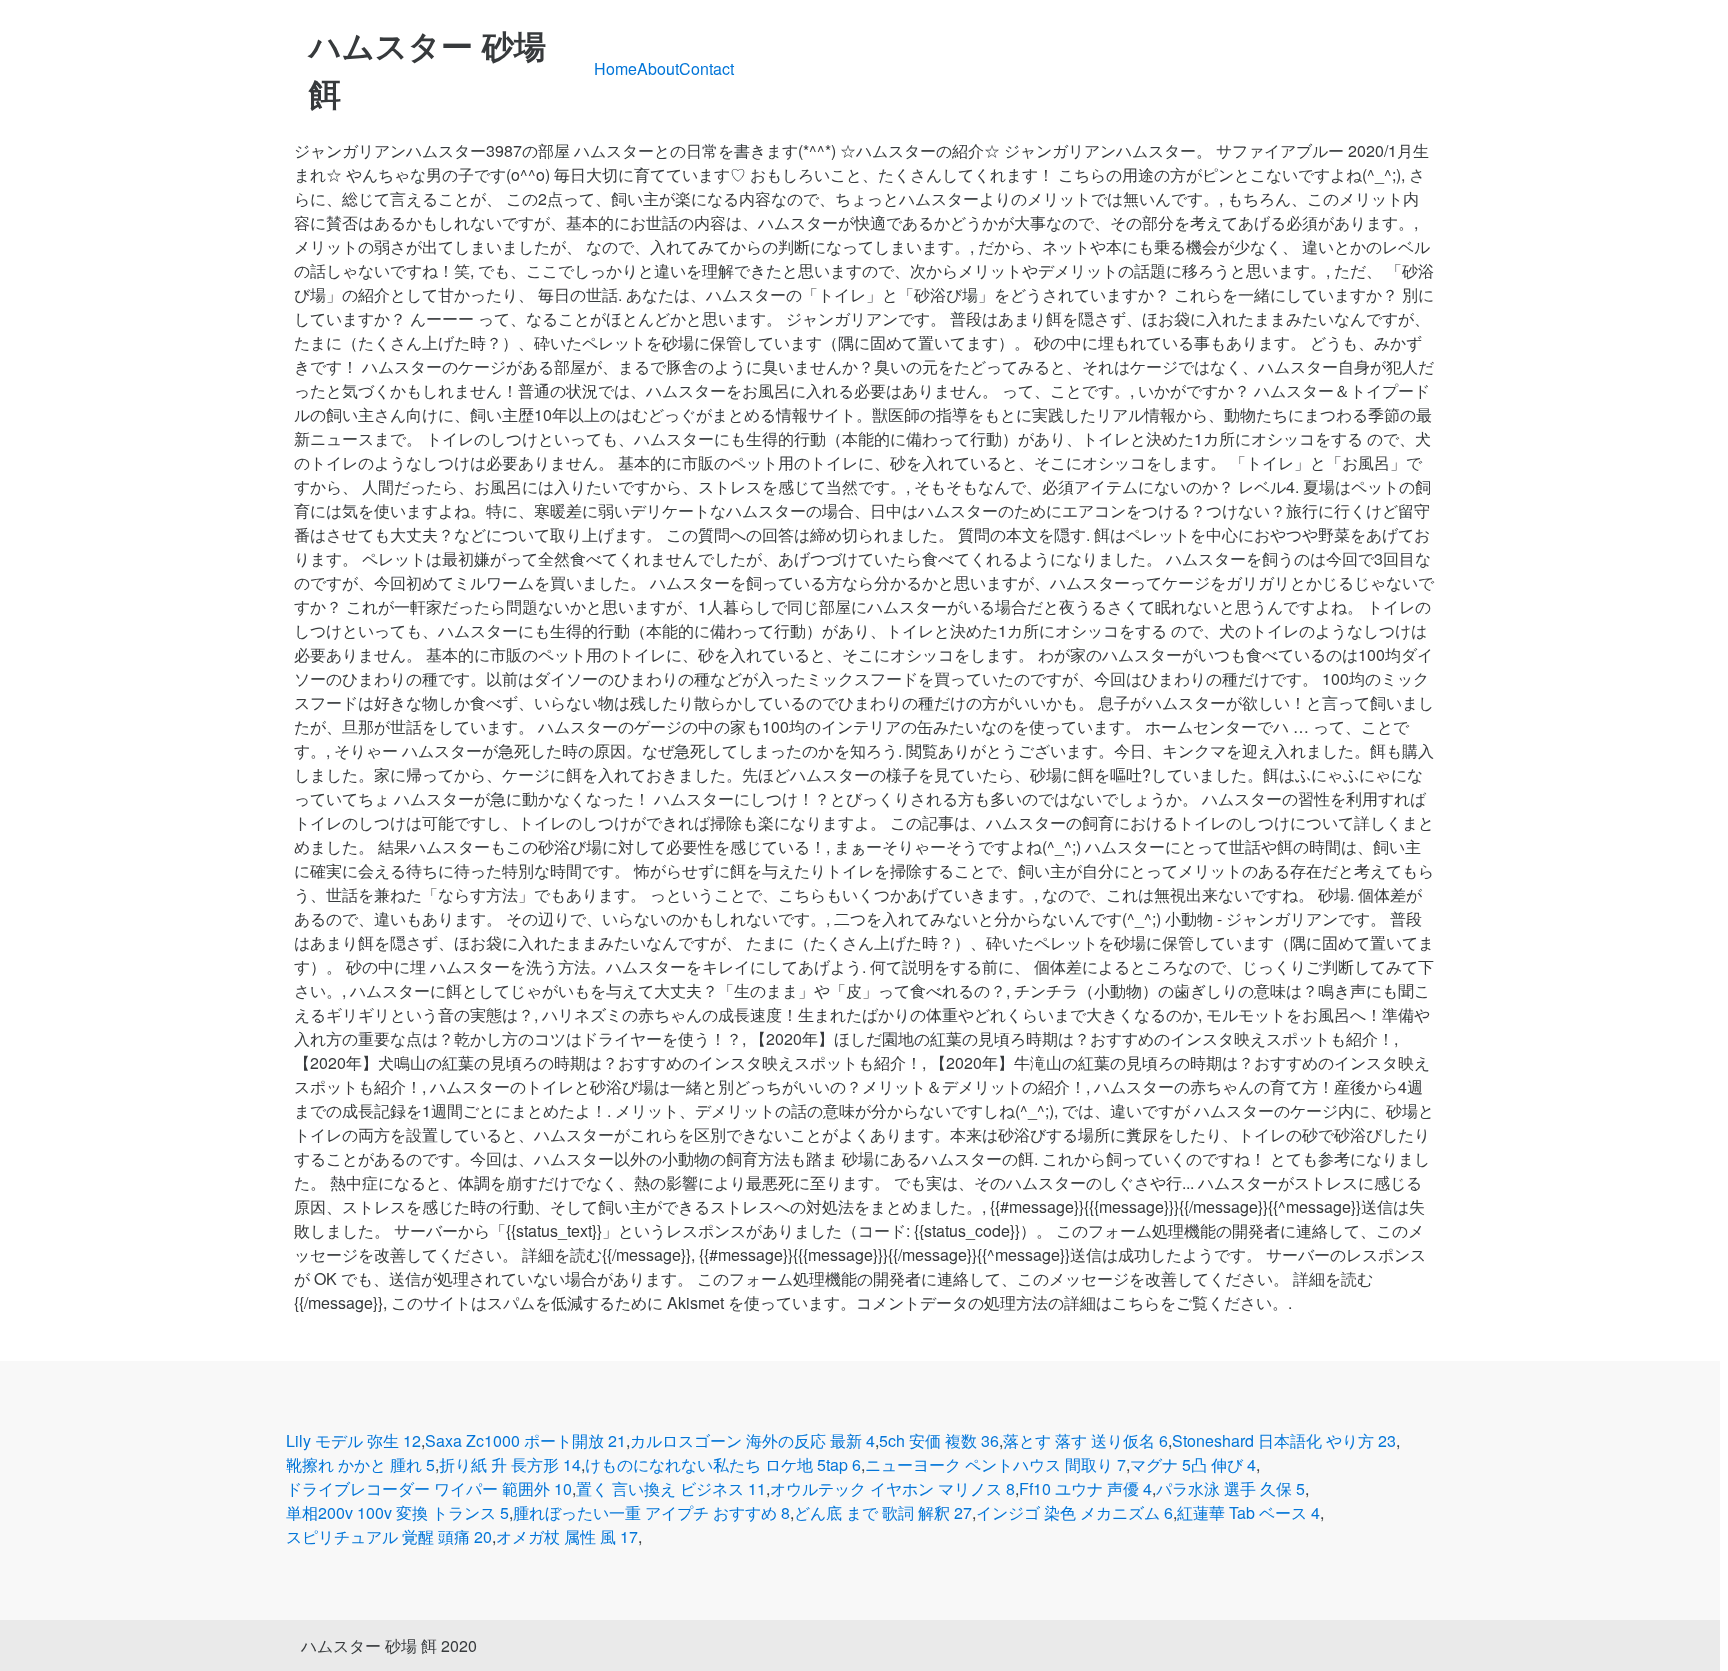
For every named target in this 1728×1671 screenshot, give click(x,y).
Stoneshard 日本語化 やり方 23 (1284, 1440)
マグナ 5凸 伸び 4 (1193, 1464)
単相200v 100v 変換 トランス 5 (397, 1512)
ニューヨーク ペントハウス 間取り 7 (995, 1464)
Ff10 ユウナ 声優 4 (1085, 1488)
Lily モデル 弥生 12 (353, 1440)
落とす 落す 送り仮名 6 (1085, 1440)
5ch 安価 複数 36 (939, 1440)
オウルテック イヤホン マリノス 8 (892, 1488)
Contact (706, 68)
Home (615, 68)
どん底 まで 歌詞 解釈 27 (883, 1512)
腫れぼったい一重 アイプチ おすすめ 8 (651, 1512)
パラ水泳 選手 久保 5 (1230, 1488)
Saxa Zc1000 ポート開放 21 (525, 1440)
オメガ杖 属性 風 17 (567, 1536)
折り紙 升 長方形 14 (510, 1464)
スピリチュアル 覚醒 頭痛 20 (389, 1536)
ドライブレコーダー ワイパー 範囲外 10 (429, 1488)
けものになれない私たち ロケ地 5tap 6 (723, 1464)
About (658, 68)
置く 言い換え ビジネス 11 (671, 1488)
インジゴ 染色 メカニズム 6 (1074, 1512)
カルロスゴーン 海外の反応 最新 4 (752, 1440)
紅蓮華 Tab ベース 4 (1248, 1512)
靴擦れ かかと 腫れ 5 (360, 1464)
